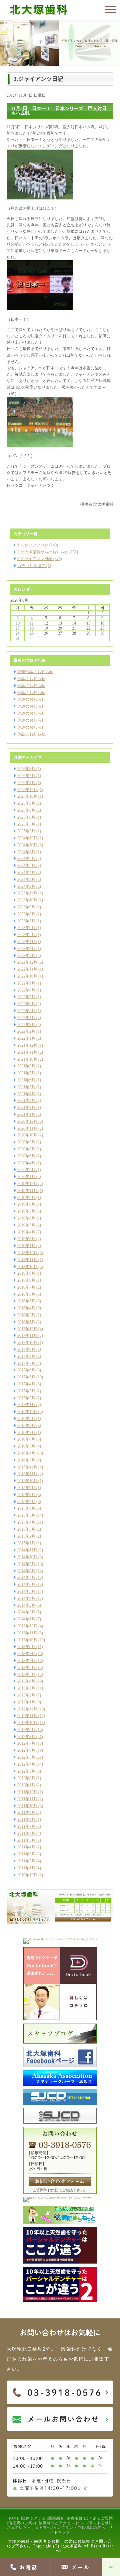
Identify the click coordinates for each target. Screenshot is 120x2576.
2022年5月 (26, 1011)
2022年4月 (26, 1018)
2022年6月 (26, 1004)
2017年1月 (26, 1405)
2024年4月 (26, 873)
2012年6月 (26, 1750)
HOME (13, 2518)
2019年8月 (26, 1204)
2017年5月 (26, 1377)
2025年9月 (26, 803)
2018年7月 (26, 1287)
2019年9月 (26, 1198)
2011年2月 (26, 1861)
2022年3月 (26, 1025)
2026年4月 (26, 783)
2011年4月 (26, 1847)
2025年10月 (27, 796)
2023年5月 (26, 935)
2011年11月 (27, 1799)
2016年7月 (26, 1433)
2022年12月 (27, 962)
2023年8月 (26, 914)
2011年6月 (26, 1833)
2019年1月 (26, 1246)
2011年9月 (26, 1813)
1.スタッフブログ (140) (38, 545)
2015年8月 (26, 1495)
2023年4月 (26, 942)
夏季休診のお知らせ (35, 672)
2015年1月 (26, 1543)
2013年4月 (26, 1681)
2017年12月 (27, 1329)
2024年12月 (27, 838)
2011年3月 (26, 1854)
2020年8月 (26, 1149)
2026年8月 (26, 769)
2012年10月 (27, 1723)
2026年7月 (26, 776)
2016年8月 (26, 1426)
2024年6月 (26, 859)
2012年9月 (26, 1730)
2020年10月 (27, 1135)
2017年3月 (26, 1391)
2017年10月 (27, 1343)
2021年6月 (26, 1080)
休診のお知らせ (31, 679)
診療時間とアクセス (57, 2523)
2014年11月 (27, 1550)
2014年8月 (26, 1571)
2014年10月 (27, 1557)
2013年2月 (26, 1695)
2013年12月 (27, 1626)
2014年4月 (26, 1598)
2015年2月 (26, 1536)
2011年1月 (26, 1868)
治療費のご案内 (22, 2523)
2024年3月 (26, 879)
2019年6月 (26, 1218)
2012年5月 (26, 1757)
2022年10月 (27, 976)
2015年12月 (27, 1467)
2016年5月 (26, 1446)
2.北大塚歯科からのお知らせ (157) (48, 552)
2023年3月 (26, 949)
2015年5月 (26, 1515)
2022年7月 (26, 997)
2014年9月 (26, 1564)
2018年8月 (26, 1280)
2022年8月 (26, 990)
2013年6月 (26, 1668)
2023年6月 (26, 928)
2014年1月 (26, 1619)
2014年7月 (26, 1578)
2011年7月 (26, 1826)
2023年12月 (27, 893)
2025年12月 (27, 790)
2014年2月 (26, 1612)
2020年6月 (26, 1156)
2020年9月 (26, 1142)
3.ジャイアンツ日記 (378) (40, 559)
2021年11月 (27, 1052)
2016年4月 (26, 1453)
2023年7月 (26, 921)
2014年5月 (26, 1591)
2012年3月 (26, 1771)
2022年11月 (27, 969)
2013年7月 (26, 1661)
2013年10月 (27, 1640)
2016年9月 (26, 1419)
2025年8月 (26, 810)
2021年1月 (26, 1114)
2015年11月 (27, 1474)
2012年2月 (26, 1778)
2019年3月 (26, 1239)
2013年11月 (27, 1633)
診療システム (34, 2518)
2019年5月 (26, 1225)
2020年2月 (26, 1170)
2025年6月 (26, 817)
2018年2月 (26, 1315)
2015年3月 (26, 1529)
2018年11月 (27, 1260)
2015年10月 (27, 1481)
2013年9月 (26, 1647)
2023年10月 (27, 900)
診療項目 (75, 2518)
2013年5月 (26, 1675)
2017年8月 (26, 1356)
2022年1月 (26, 1038)
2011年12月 (27, 1792)
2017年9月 (26, 1349)
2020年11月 (27, 1128)
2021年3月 (26, 1101)
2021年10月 (27, 1059)
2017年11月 (27, 1336)
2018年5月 (26, 1301)
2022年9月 (26, 983)
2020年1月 (26, 1177)
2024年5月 (26, 866)
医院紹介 (56, 2518)
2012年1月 (26, 1785)
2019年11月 (27, 1191)
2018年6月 (26, 1294)
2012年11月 (27, 1716)
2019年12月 (27, 1184)
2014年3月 (26, 1605)
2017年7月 (26, 1363)
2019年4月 (26, 1232)
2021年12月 (27, 1045)
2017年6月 (26, 1370)
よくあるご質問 (99, 2518)
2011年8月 (26, 1819)
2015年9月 (26, 1488)
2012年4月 (26, 1764)
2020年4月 (26, 1163)
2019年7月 (26, 1211)
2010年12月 (27, 1875)
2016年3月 (26, 1460)
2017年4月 (26, 1384)
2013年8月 (26, 1654)
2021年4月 (26, 1094)
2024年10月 (27, 845)
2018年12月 (27, 1253)
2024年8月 (26, 852)
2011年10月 (27, 1806)
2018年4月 (26, 1308)
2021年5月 (26, 1087)
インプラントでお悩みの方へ (79, 2527)
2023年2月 (26, 956)
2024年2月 (26, 886)
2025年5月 (26, 824)
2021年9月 (26, 1066)
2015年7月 (26, 1502)
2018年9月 (26, 1273)
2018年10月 (27, 1267)
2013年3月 (26, 1688)
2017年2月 (26, 1398)
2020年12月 (27, 1121)
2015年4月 (26, 1522)
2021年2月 (26, 1108)
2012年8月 (26, 1737)
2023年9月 (26, 907)
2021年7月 (26, 1073)
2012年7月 (26, 1743)
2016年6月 (26, 1439)
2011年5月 (26, 1840)
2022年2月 (26, 1031)
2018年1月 (26, 1322)
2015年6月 (26, 1508)
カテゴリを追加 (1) (34, 566)
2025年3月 (26, 831)
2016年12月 (27, 1412)
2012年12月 (27, 1709)
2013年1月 (26, 1702)
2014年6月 (26, 1584)
